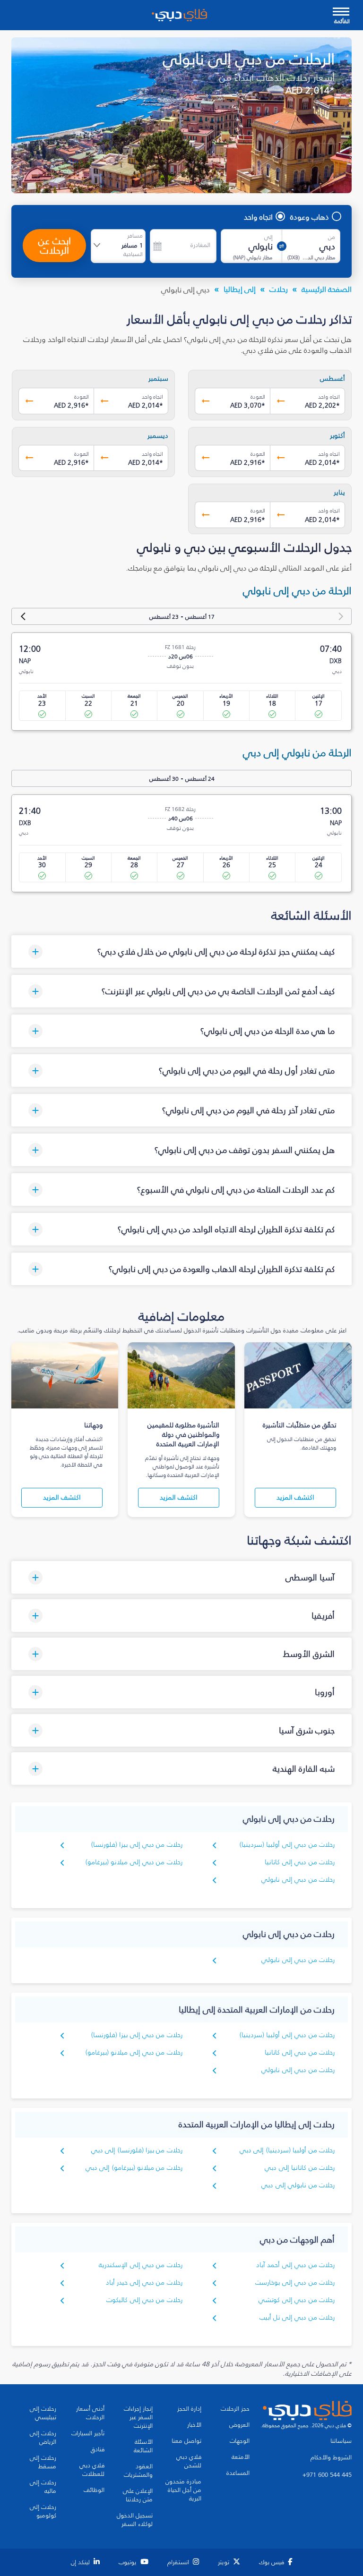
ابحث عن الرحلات (55, 246)
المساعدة (238, 2473)
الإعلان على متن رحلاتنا (138, 2495)
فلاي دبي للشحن (189, 2461)
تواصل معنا (186, 2441)
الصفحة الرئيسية (327, 289)
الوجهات (240, 2441)
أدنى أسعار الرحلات (90, 2413)
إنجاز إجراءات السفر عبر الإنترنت (138, 2417)
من (332, 237)
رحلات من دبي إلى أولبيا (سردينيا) (287, 1845)
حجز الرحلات (235, 2409)
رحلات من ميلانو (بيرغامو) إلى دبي (134, 2168)
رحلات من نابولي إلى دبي (298, 2185)
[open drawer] (341, 13)
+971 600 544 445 (327, 2475)
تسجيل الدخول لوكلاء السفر (135, 2520)
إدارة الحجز (189, 2409)
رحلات (279, 289)
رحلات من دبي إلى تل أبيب (297, 2317)
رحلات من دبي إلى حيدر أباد (144, 2282)
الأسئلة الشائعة (143, 2446)
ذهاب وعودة (310, 217)
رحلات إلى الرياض (43, 2438)
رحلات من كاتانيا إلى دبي (300, 2168)
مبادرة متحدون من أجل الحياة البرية (183, 2490)
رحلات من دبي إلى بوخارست (295, 2282)
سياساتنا (341, 2441)
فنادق (98, 2449)
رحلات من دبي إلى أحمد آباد (295, 2265)
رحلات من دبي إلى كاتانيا (300, 1862)
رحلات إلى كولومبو (43, 2511)
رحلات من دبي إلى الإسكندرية (141, 2265)
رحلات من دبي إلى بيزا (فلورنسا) (137, 1845)
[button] (181, 951)
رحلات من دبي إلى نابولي (298, 1880)
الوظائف (94, 2490)
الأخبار (194, 2425)
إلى (268, 237)
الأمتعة (241, 2457)
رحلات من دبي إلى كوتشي (297, 2300)
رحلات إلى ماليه (43, 2487)
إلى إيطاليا (240, 289)
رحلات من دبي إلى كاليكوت (144, 2300)
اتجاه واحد (258, 217)
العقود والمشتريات (138, 2471)
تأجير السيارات (88, 2433)
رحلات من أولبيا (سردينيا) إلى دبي (287, 2150)
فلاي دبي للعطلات (92, 2470)
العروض (239, 2425)
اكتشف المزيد (295, 1497)
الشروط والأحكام (331, 2457)
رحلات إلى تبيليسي (43, 2413)
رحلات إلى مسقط (43, 2462)
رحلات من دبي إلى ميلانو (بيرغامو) (134, 1862)
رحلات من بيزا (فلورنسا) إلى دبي (137, 2150)
